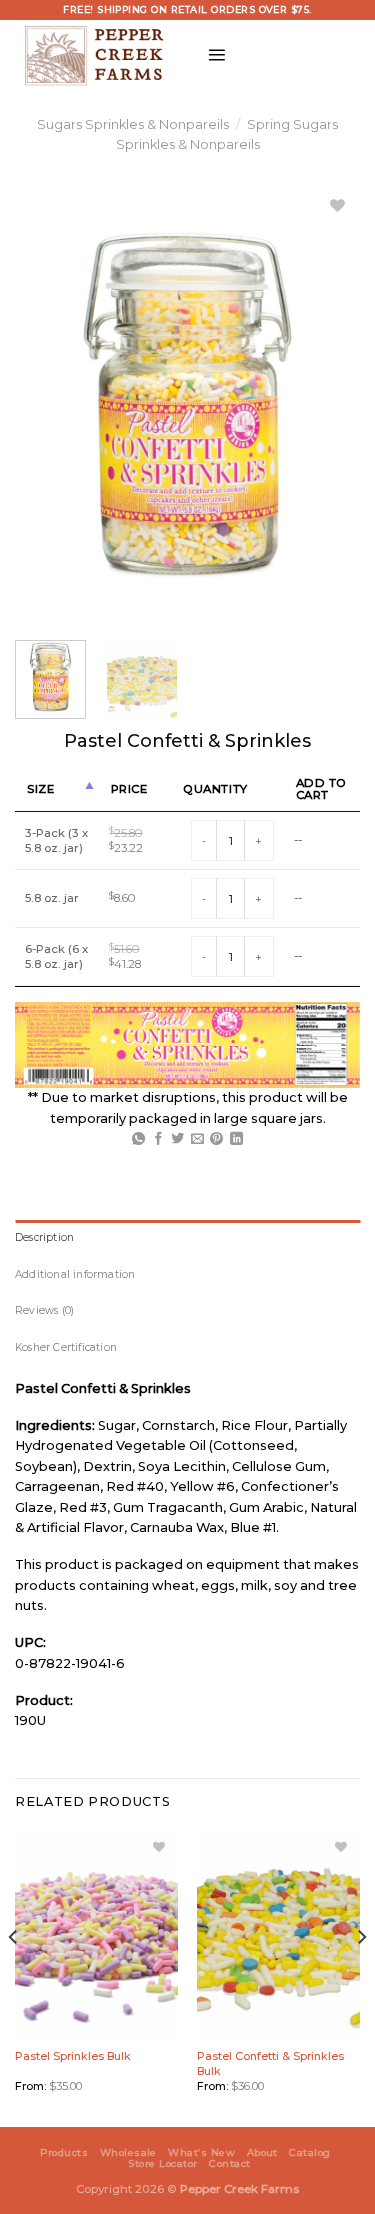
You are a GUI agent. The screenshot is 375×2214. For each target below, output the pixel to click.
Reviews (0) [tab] (44, 1310)
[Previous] (14, 1977)
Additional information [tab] (75, 1274)
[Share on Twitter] (177, 1139)
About (262, 2152)
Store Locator (162, 2163)
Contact (229, 2163)
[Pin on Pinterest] (216, 1139)
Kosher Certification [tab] (66, 1347)
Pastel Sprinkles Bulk (73, 2056)
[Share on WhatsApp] (138, 1139)
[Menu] (216, 54)
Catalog (309, 2152)
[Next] (361, 1977)
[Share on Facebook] (158, 1139)
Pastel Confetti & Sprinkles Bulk (270, 2063)
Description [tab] (44, 1237)
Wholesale (128, 2152)
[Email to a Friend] (197, 1139)
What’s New (201, 2152)
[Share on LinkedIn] (236, 1139)
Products (64, 2152)
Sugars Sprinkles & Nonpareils (133, 124)
